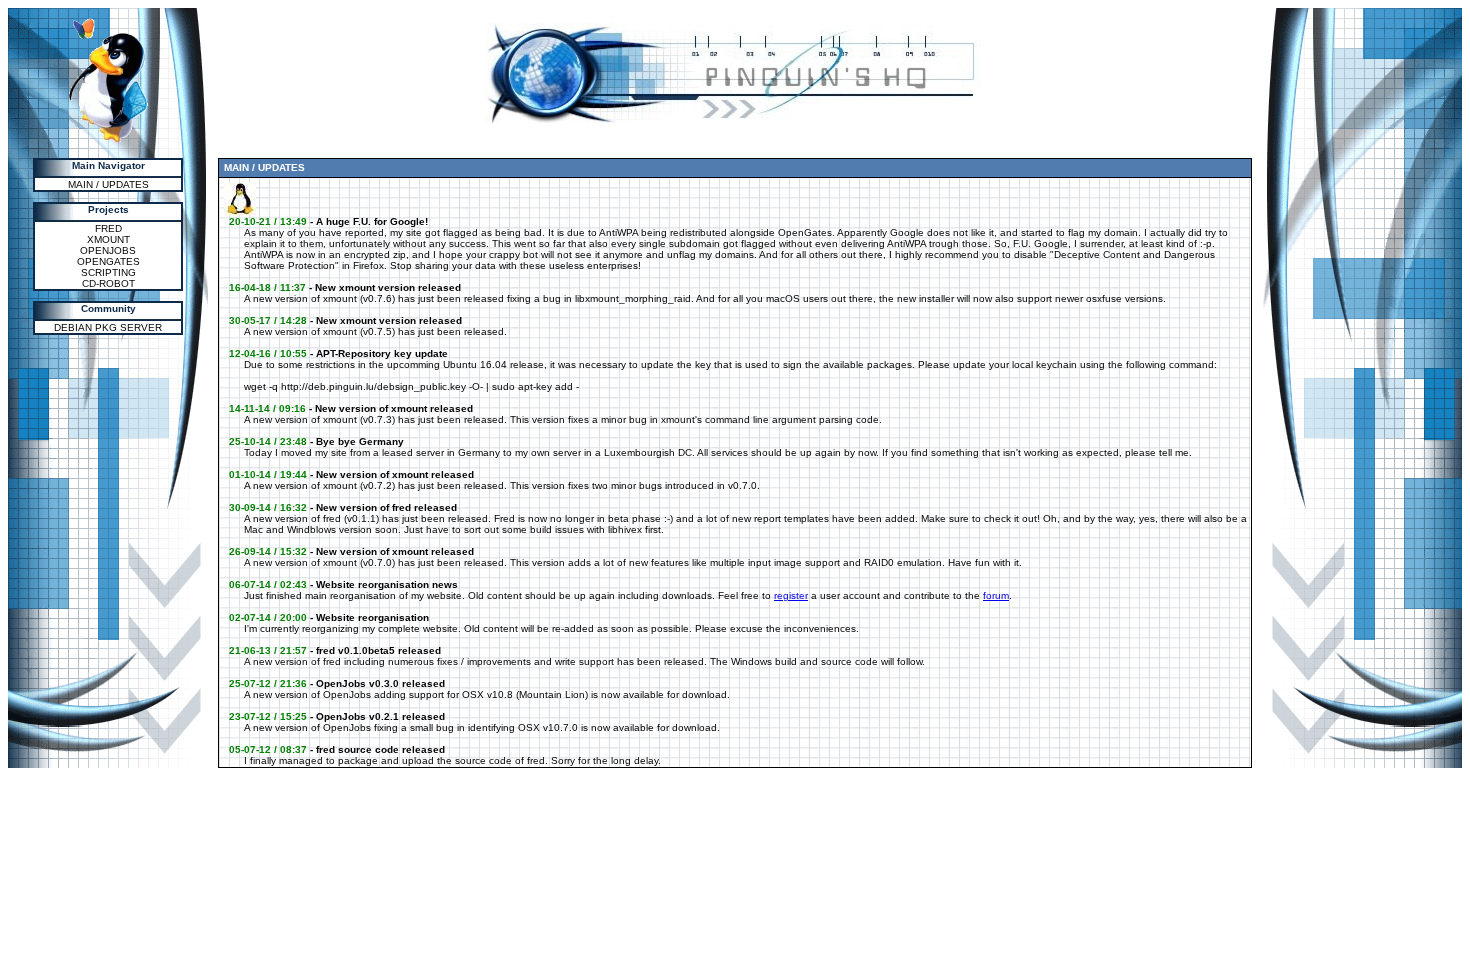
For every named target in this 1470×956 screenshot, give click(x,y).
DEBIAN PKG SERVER (108, 327)
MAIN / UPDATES (108, 184)
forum (996, 595)
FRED (108, 228)
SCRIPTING (108, 272)
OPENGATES (108, 261)
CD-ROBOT (108, 283)
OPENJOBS (108, 250)
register (791, 595)
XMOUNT (108, 239)
